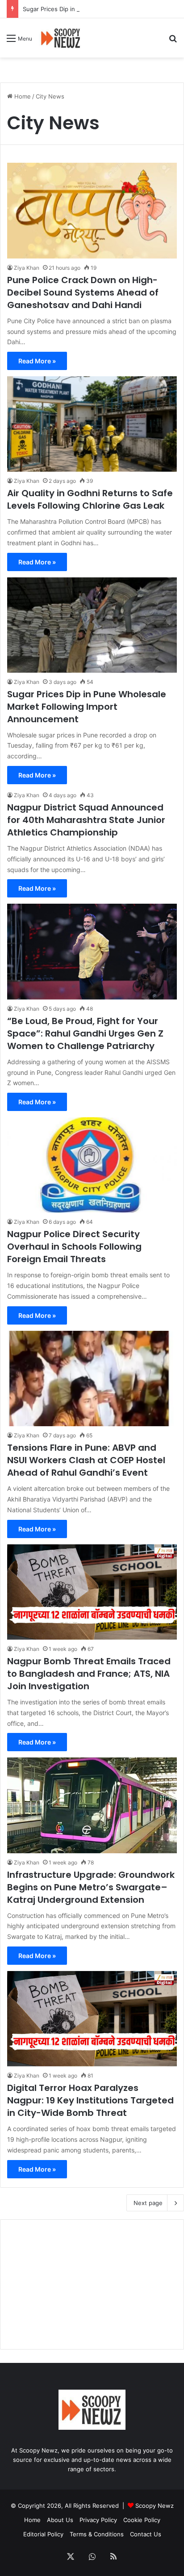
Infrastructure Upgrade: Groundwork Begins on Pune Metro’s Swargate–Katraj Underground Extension (91, 1887)
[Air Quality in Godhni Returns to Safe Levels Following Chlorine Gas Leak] (92, 424)
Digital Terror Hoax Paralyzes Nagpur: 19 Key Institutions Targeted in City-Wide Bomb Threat (90, 2100)
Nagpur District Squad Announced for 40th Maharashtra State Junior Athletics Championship (86, 820)
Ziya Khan (27, 268)
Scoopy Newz (155, 2506)
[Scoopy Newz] (61, 38)
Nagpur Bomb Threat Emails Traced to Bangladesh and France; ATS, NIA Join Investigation (89, 1674)
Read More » (37, 361)
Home (22, 96)
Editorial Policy (43, 2534)
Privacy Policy (98, 2520)
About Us (60, 2520)
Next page (148, 2203)
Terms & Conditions (97, 2534)
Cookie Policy (142, 2520)
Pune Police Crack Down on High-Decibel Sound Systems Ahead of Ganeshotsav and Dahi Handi (83, 292)
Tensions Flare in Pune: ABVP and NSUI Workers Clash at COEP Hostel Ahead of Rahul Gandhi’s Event (86, 1460)
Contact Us (146, 2534)
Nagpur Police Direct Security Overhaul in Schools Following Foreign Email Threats (74, 1247)
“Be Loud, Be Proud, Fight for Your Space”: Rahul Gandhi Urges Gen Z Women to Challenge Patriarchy (85, 1033)
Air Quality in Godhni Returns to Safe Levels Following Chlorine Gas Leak (90, 499)
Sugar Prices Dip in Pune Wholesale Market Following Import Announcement (87, 707)
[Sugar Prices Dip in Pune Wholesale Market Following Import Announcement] (92, 625)
